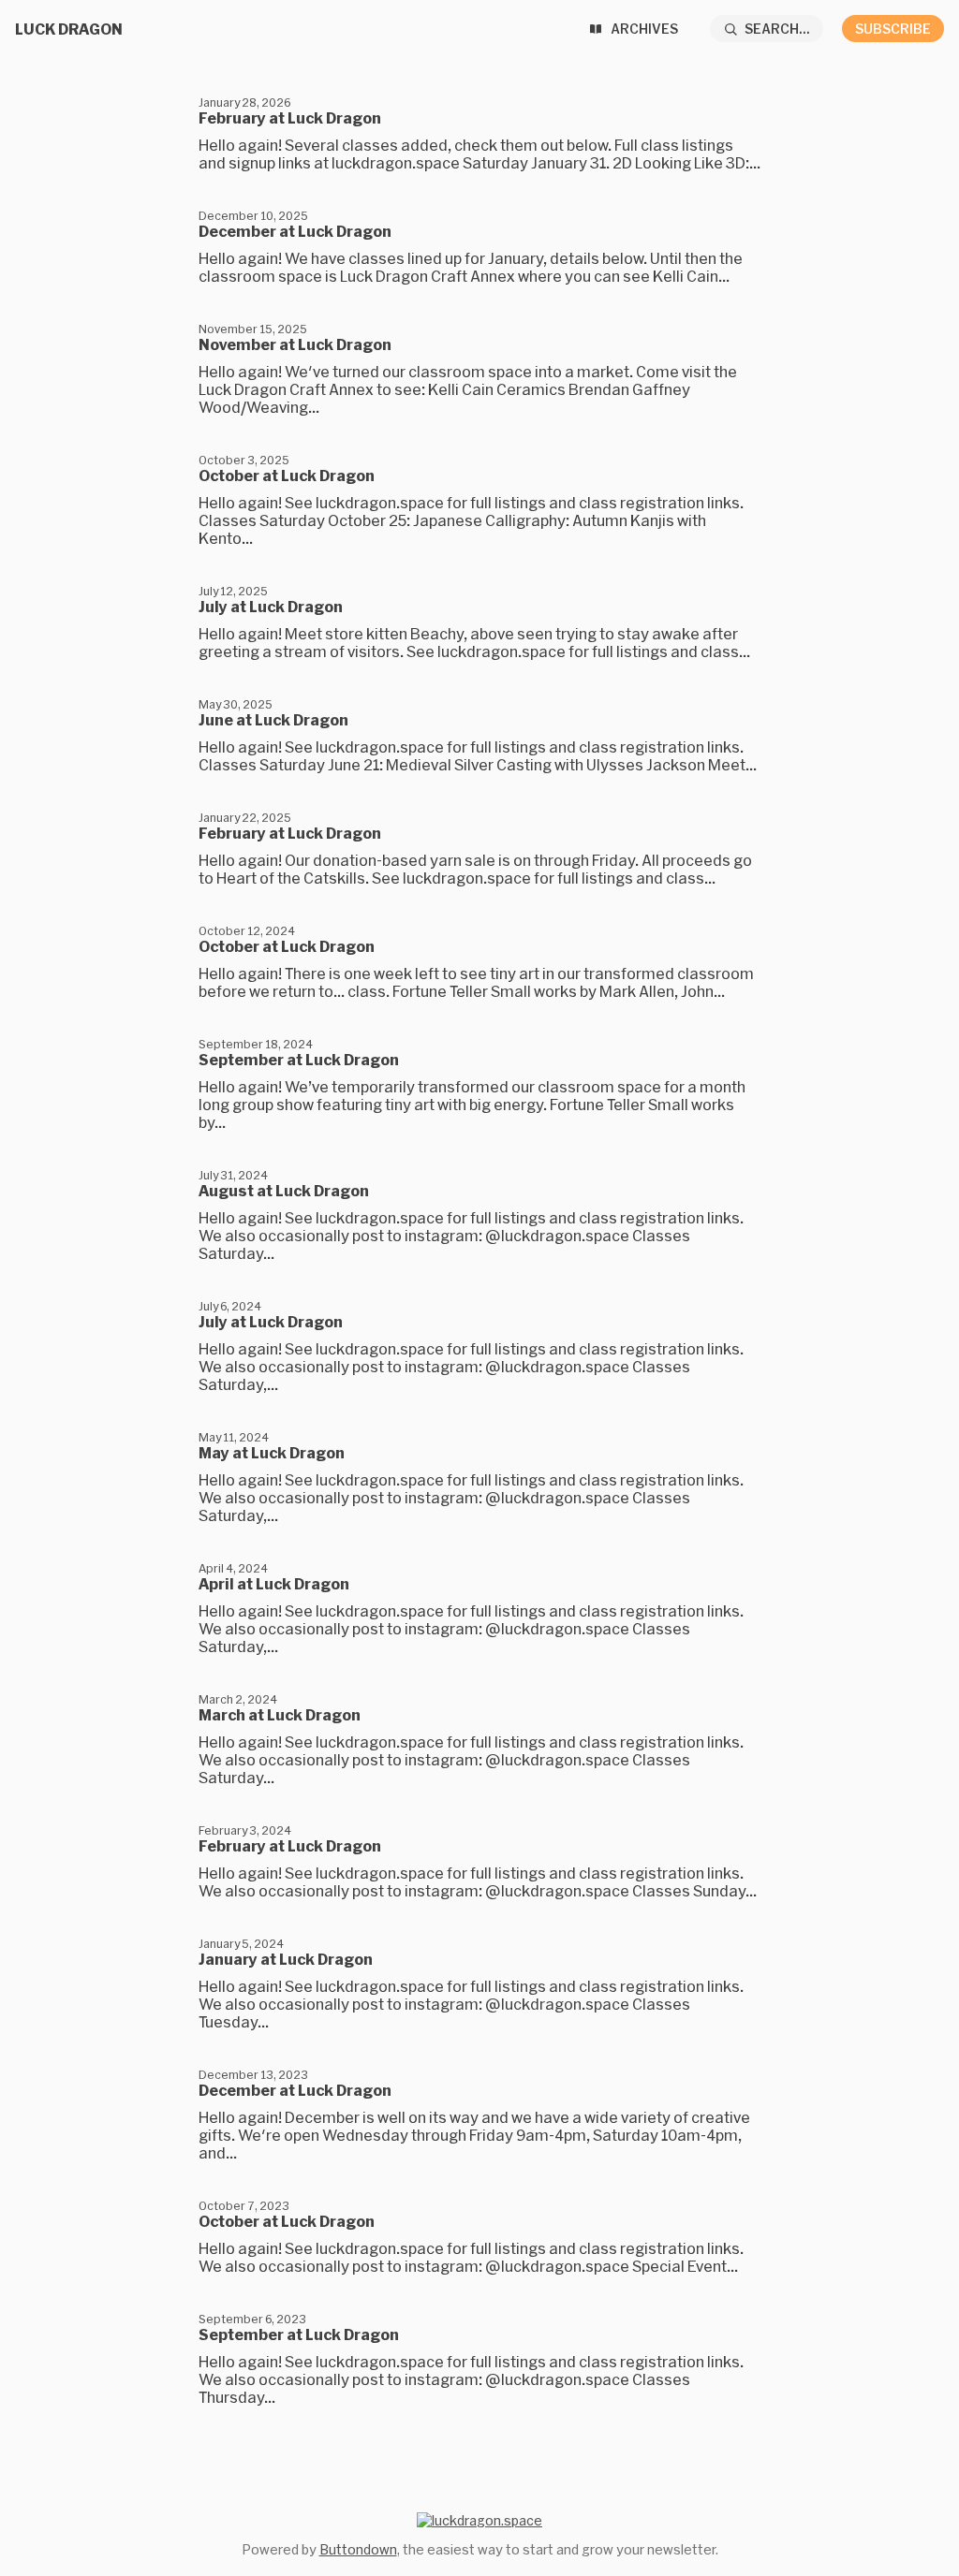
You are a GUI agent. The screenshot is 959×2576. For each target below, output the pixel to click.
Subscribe (893, 29)
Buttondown (358, 2549)
